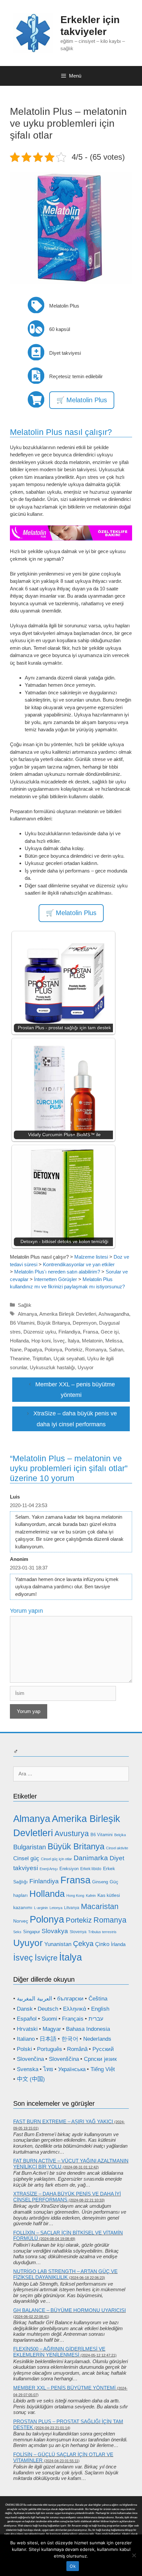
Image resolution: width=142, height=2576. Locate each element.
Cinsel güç (26, 1858)
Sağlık (25, 1305)
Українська (72, 2069)
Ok (73, 2566)
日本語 (48, 2039)
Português (50, 2049)
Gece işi (110, 1332)
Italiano (26, 2039)
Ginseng (100, 1882)
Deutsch (48, 2009)
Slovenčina (30, 2059)
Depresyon (85, 1323)
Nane (16, 1350)
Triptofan (42, 1358)
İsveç (59, 1341)
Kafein (91, 1896)
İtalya (73, 1341)
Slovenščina (64, 2059)
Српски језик (100, 2059)
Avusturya (72, 1833)
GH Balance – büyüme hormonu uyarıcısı (70, 2310)
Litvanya (72, 1908)
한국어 (70, 2039)
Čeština (98, 1999)
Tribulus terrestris (102, 1932)
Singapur (32, 1932)
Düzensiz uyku (40, 1332)
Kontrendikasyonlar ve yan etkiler (79, 1264)
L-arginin (41, 1908)
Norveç (21, 1921)
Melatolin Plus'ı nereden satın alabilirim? (57, 1272)
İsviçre (46, 1958)
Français (73, 2019)
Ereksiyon (69, 1869)
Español (27, 2019)
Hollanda (19, 1341)
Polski (24, 2049)
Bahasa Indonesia (88, 2029)
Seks (17, 1932)
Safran (116, 1350)
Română (77, 2049)
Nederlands (97, 2039)
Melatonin (92, 1341)
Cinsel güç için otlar (56, 1859)
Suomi (49, 2019)
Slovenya (78, 1932)
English (100, 2009)
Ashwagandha (114, 1314)
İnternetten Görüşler (55, 1279)
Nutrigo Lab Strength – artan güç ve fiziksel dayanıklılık (65, 2274)
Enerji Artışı (49, 1869)
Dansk (25, 2009)
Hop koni (41, 1341)
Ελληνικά (75, 2009)
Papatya (33, 1350)
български (70, 1999)
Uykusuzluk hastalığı (52, 1367)
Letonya (56, 1908)
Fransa (90, 1332)
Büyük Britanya (53, 1323)
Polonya (53, 1350)
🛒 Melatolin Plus (82, 400)
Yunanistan (58, 1944)
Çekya (83, 1944)
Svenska (28, 2069)
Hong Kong (75, 1896)
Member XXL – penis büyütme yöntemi (64, 2388)
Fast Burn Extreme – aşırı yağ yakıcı (63, 2121)
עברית (96, 2019)
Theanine (20, 1358)
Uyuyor (86, 1367)
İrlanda (118, 1944)
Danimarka (91, 1858)
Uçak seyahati (69, 1358)
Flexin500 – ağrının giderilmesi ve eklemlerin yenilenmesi (59, 2352)
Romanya (96, 1350)
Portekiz (74, 1350)
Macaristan (100, 1906)
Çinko (102, 1944)
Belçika (120, 1835)
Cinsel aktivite (117, 1848)
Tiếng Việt (103, 2069)
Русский (103, 2049)
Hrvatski (27, 2029)
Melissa (114, 1341)
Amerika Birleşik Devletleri (68, 1314)
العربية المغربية (35, 1999)
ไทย (48, 2069)
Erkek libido (91, 1869)
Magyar (52, 2029)
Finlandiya (69, 1332)
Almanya (27, 1314)
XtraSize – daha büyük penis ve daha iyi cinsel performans (67, 2197)
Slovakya (55, 1931)
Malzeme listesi (91, 1257)
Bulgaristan (30, 1847)
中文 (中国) (31, 2079)
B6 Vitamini (22, 1323)
